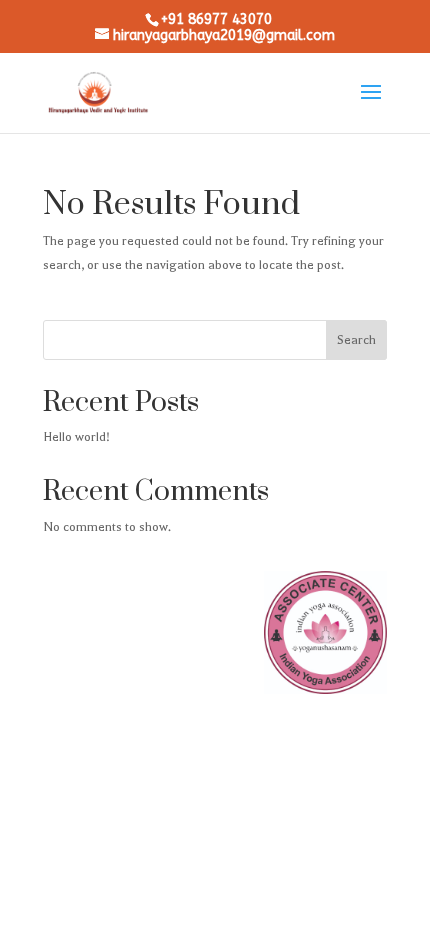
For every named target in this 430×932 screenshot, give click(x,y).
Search (356, 340)
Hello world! (76, 437)
